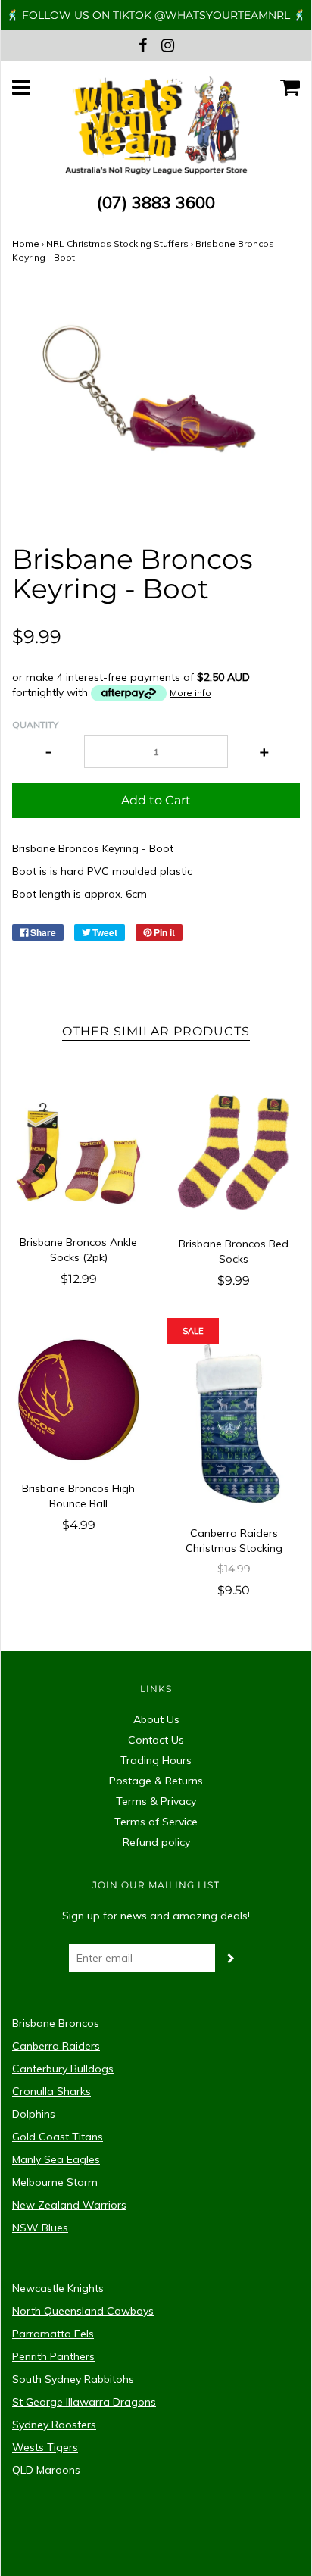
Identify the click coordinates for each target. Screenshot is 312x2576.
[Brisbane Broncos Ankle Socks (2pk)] (78, 1153)
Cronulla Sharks (51, 2091)
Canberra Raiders (56, 2046)
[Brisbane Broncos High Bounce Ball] (78, 1399)
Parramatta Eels (53, 2334)
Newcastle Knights (58, 2288)
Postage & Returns (156, 1781)
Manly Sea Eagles (56, 2159)
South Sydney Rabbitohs (73, 2379)
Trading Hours (156, 1760)
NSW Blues (40, 2228)
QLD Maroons (46, 2470)
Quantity (35, 724)
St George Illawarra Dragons (84, 2402)
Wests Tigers (45, 2447)
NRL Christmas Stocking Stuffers (117, 244)
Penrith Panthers (53, 2356)
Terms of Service (156, 1822)
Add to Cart (156, 800)
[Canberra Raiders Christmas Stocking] (234, 1421)
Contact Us (156, 1740)
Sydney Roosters (54, 2425)
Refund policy (156, 1842)
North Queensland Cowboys (83, 2311)
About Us (156, 1719)
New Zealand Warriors (69, 2205)
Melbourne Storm (55, 2182)
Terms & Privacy (156, 1801)
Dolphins (34, 2114)
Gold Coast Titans (58, 2137)
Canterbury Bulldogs (63, 2069)
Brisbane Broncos (56, 2023)
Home (26, 244)
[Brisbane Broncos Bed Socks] (234, 1154)
